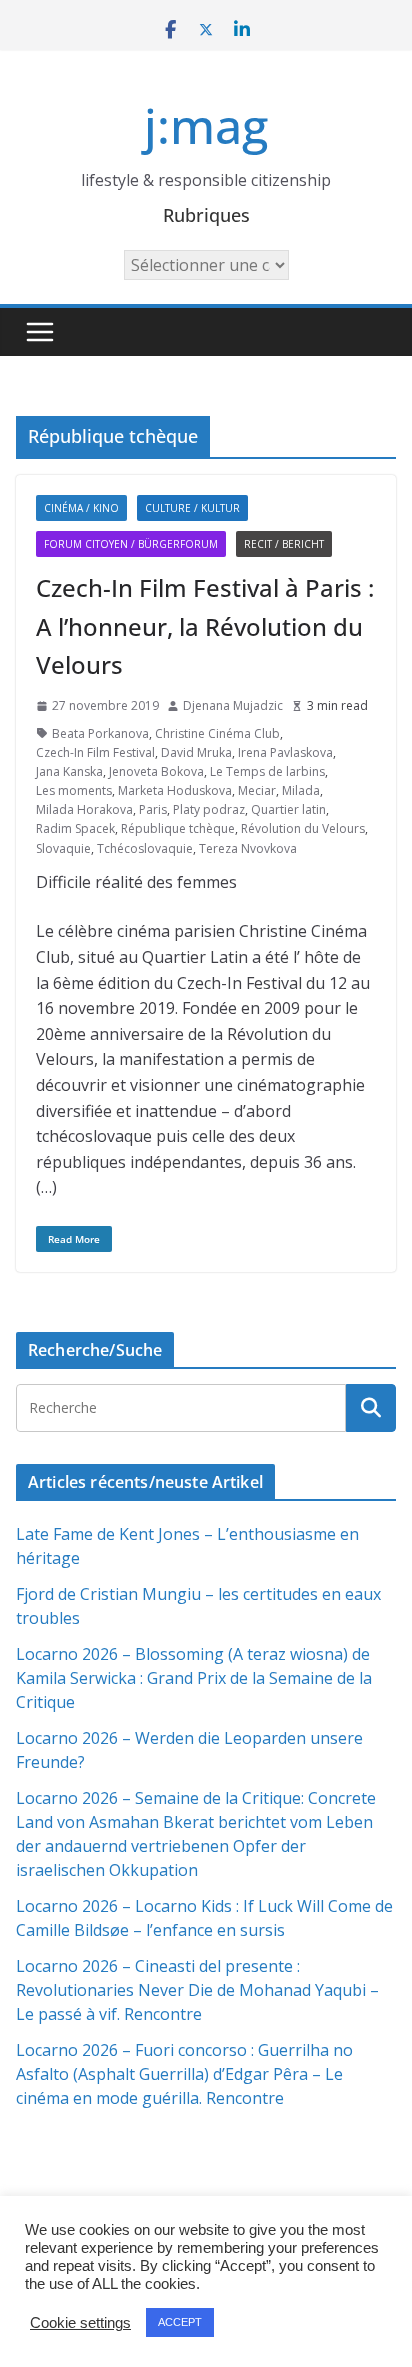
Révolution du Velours (303, 828)
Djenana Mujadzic (233, 705)
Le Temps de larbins (267, 771)
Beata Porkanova (100, 733)
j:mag (206, 125)
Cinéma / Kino (81, 508)
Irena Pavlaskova (285, 752)
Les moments (74, 790)
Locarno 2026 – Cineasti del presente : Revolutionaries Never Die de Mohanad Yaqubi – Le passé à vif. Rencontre (197, 1990)
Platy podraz (209, 809)
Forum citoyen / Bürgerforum (131, 544)
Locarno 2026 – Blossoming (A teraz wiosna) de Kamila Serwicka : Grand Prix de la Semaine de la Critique (194, 1678)
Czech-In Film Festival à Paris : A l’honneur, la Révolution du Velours (205, 626)
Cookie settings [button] (80, 2323)
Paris (153, 809)
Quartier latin (288, 809)
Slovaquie (63, 848)
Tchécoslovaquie (145, 848)
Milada (301, 790)
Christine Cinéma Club (217, 733)
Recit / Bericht (284, 544)
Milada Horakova (84, 809)
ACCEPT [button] (180, 2322)
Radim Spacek (75, 828)
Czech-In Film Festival (95, 752)
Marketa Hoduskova (175, 790)
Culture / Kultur (192, 508)
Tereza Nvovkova (248, 848)
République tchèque (178, 828)
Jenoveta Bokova (156, 771)
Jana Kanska (69, 771)
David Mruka (196, 752)
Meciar (257, 790)
